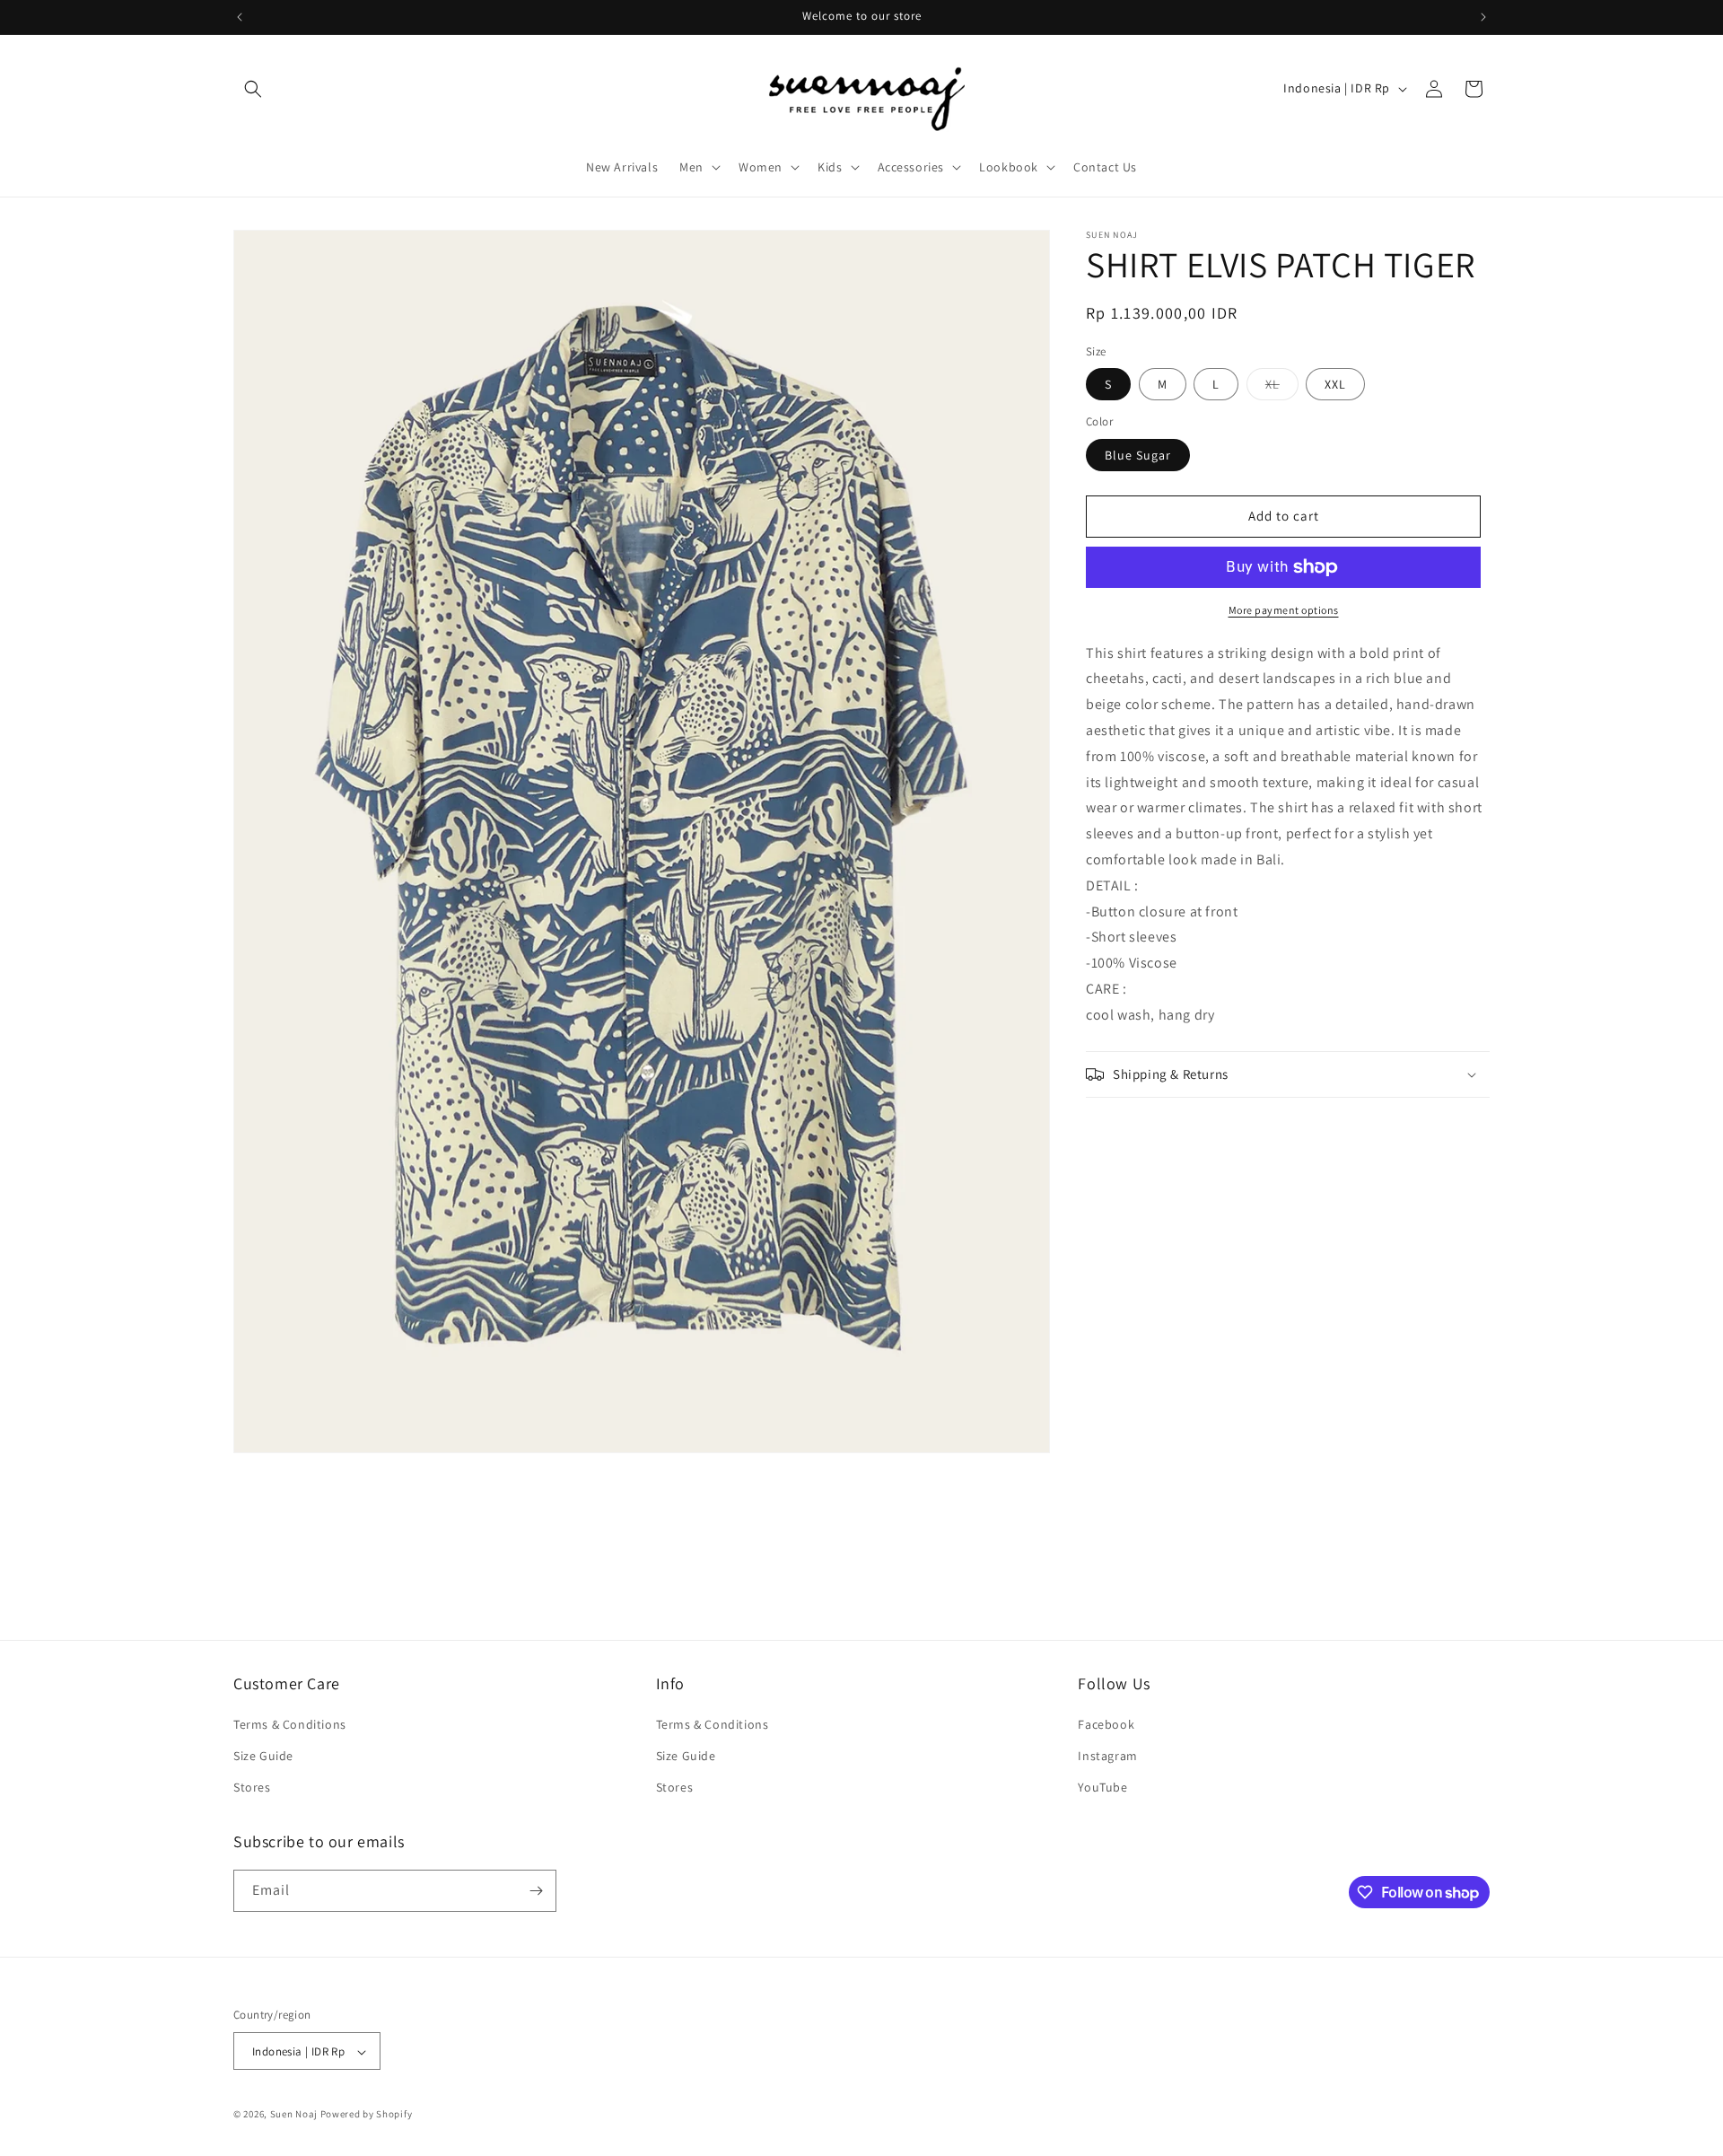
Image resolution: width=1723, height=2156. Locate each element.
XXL (1335, 384)
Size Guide (263, 1756)
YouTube (1102, 1788)
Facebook (1106, 1724)
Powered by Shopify (367, 2115)
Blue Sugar (1138, 455)
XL (1282, 388)
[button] (253, 89)
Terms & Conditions (290, 1724)
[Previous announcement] (240, 17)
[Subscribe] (536, 1891)
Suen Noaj (294, 2115)
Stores (252, 1788)
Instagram (1107, 1756)
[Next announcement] (1483, 17)
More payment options (1284, 610)
